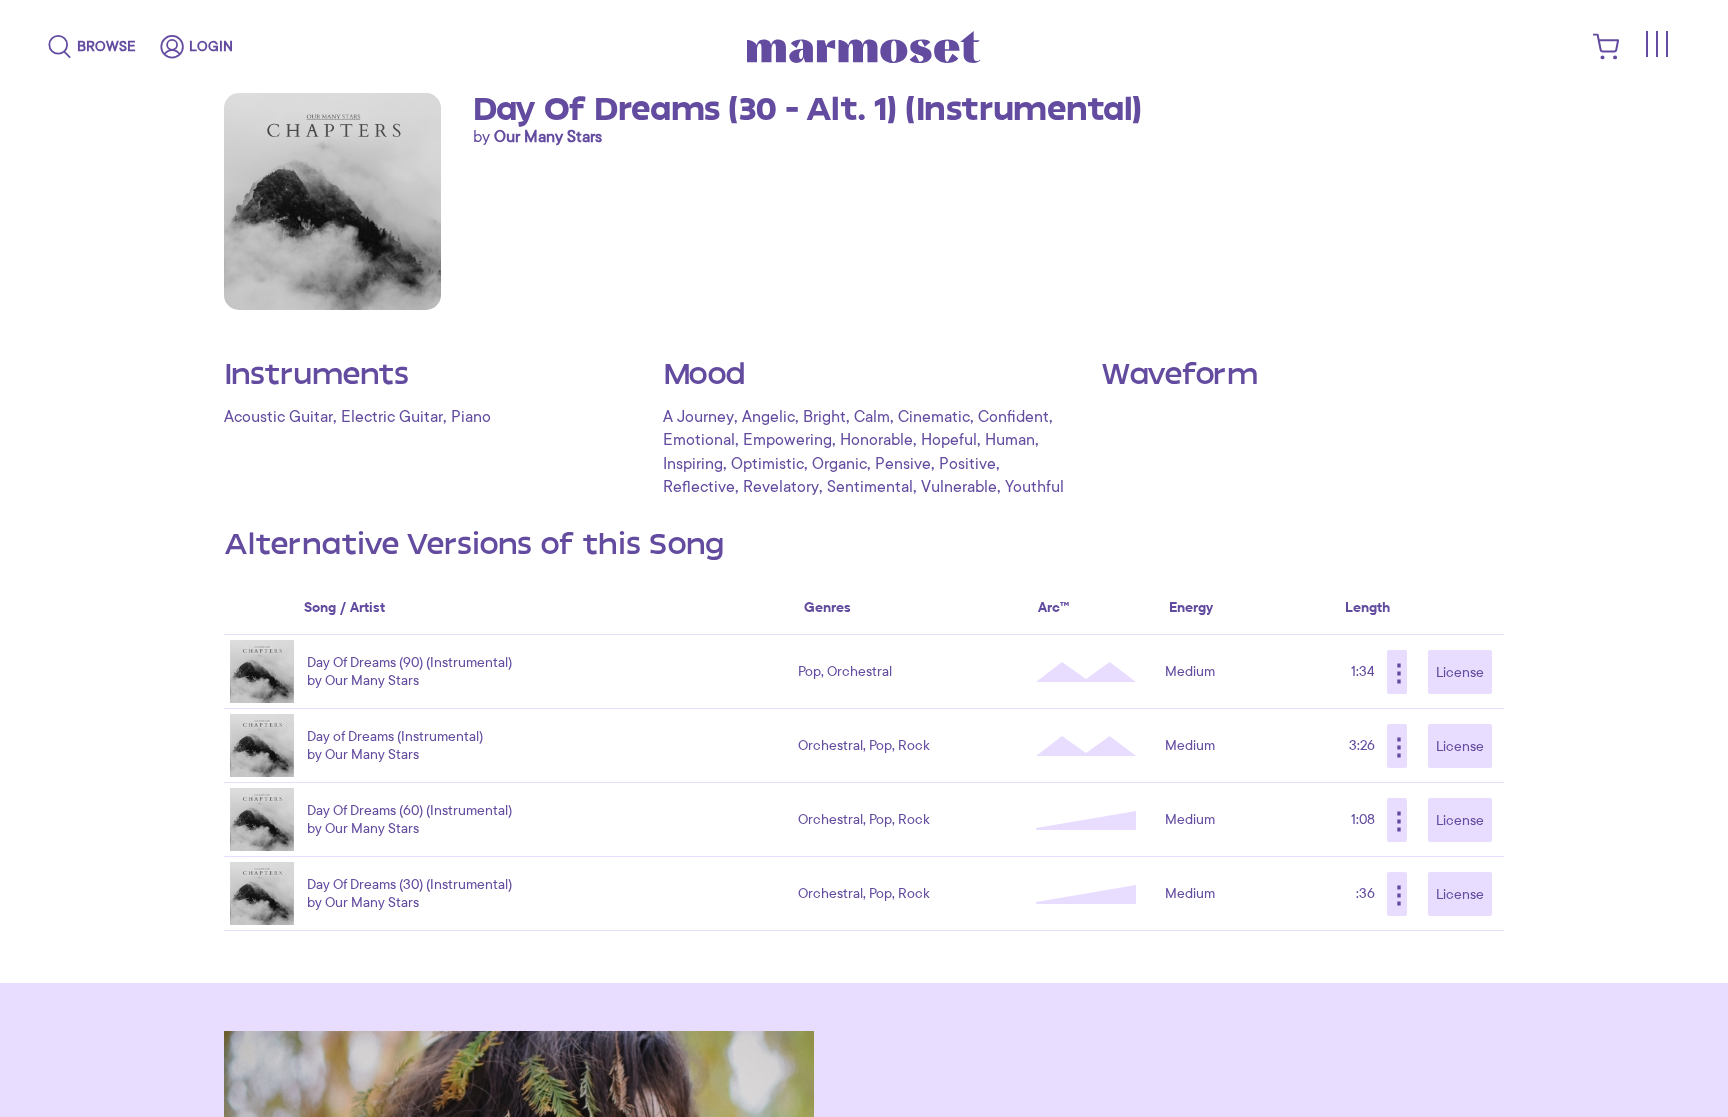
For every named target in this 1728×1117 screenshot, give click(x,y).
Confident (1013, 417)
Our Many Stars (548, 137)
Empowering (787, 440)
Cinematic (934, 417)
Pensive (903, 464)
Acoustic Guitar (278, 417)
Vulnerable (959, 487)
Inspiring (693, 464)
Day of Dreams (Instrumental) (395, 736)
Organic (839, 464)
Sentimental (870, 487)
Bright (824, 417)
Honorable (876, 440)
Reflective (699, 487)
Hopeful (949, 440)
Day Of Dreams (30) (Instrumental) (409, 884)
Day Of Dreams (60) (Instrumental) (409, 810)
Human (1010, 440)
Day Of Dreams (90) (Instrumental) (409, 662)
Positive (967, 464)
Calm (872, 417)
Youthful (1034, 487)
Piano (471, 417)
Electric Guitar (392, 417)
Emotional (699, 440)
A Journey (698, 417)
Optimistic (767, 464)
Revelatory (781, 487)
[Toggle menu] (1656, 44)
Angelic (768, 417)
